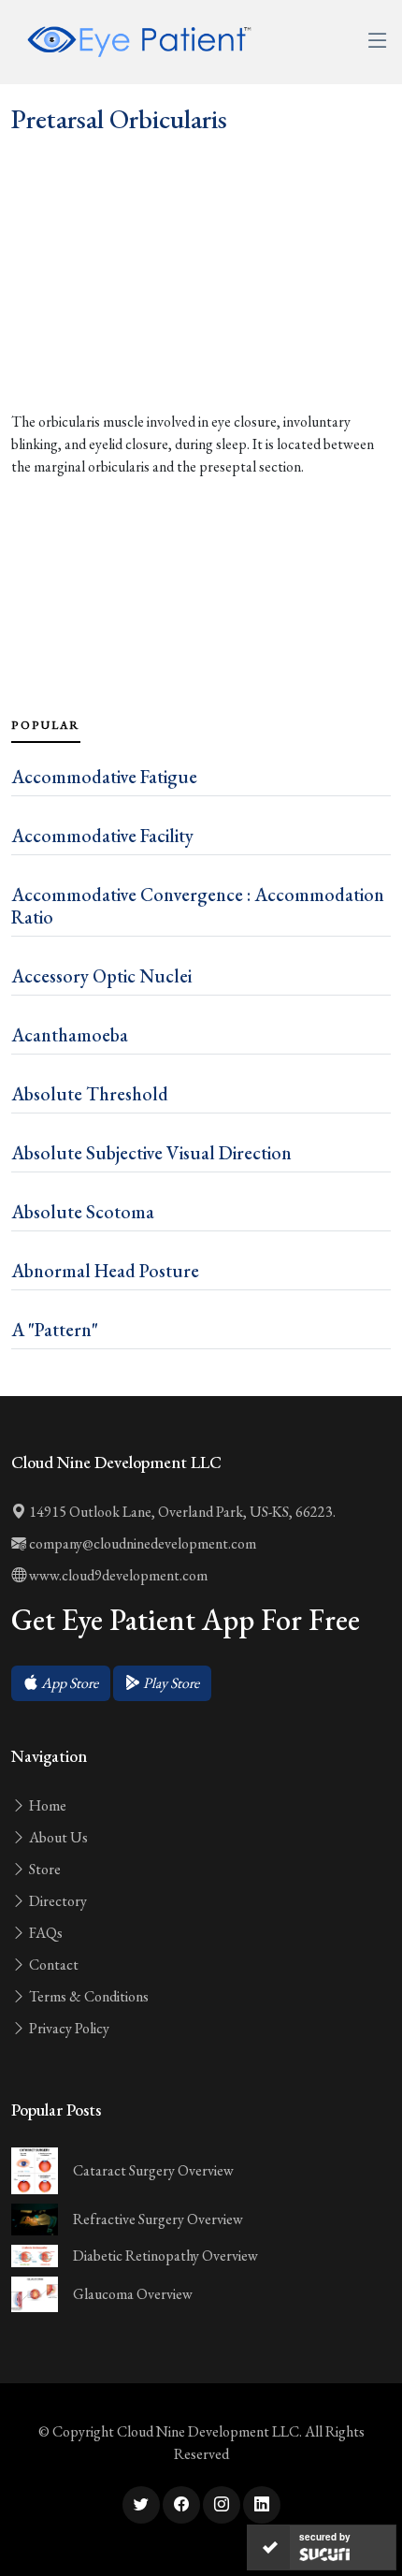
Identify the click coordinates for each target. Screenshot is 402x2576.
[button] (61, 1683)
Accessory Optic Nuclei (101, 976)
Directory (57, 1901)
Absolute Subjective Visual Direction (151, 1153)
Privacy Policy (68, 2028)
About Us (57, 1837)
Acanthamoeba (70, 1035)
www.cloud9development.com (117, 1575)
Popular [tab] (46, 725)
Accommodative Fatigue (104, 777)
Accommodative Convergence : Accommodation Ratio (198, 906)
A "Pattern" (55, 1330)
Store (43, 1869)
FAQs (44, 1933)
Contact (52, 1965)
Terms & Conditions (87, 1996)
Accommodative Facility (102, 836)
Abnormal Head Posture (105, 1271)
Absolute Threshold (90, 1094)
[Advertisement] (201, 314)
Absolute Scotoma (83, 1212)
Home (46, 1805)
